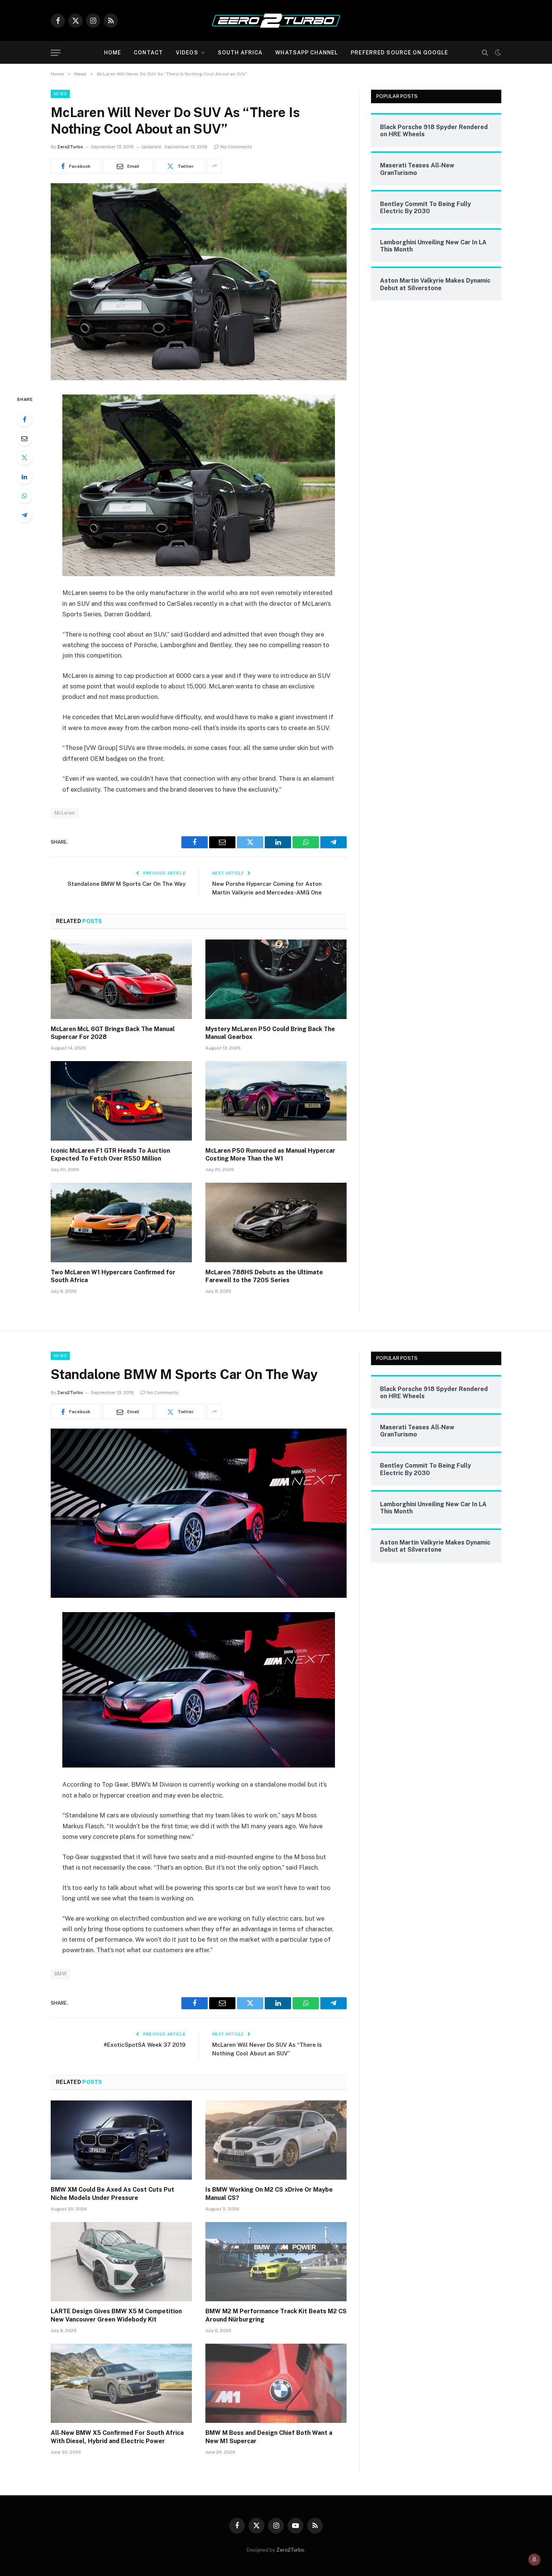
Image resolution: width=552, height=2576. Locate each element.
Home (112, 53)
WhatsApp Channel (307, 53)
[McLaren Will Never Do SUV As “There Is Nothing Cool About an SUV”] (199, 378)
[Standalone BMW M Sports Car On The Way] (199, 1596)
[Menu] (56, 53)
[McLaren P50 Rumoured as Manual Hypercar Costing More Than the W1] (276, 1101)
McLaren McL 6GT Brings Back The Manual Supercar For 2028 (113, 1033)
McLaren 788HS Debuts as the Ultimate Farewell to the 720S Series (264, 1276)
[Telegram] (24, 515)
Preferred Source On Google (399, 53)
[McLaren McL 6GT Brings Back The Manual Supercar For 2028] (121, 979)
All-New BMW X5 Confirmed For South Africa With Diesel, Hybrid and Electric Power (117, 2437)
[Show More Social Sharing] (214, 166)
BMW (60, 1974)
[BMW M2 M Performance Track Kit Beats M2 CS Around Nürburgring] (276, 2262)
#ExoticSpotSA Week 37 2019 (145, 2045)
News (60, 94)
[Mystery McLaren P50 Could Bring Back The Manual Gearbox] (276, 979)
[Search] (485, 53)
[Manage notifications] (534, 2559)
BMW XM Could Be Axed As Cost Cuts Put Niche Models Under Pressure (112, 2194)
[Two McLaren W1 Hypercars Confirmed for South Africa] (121, 1223)
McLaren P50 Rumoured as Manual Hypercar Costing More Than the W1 (270, 1155)
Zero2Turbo (70, 147)
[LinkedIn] (24, 477)
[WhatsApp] (24, 496)
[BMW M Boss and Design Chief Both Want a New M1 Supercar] (276, 2383)
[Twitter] (24, 458)
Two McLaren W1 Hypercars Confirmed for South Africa (113, 1276)
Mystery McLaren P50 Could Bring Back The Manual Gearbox (270, 1033)
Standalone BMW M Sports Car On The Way (127, 884)
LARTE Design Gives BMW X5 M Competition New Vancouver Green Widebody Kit (116, 2315)
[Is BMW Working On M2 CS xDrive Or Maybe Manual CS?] (276, 2140)
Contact (148, 53)
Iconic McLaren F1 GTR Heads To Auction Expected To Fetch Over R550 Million (110, 1155)
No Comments (236, 147)
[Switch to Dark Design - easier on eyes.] (497, 53)
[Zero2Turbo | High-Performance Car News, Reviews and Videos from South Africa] (276, 21)
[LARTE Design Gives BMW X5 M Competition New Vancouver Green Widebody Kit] (121, 2262)
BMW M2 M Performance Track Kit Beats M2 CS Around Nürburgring (276, 2315)
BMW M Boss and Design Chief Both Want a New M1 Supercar (269, 2437)
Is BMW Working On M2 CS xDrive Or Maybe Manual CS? (269, 2194)
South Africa (240, 53)
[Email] (24, 438)
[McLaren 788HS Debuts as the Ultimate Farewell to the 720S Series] (276, 1223)
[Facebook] (24, 419)
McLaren (65, 813)
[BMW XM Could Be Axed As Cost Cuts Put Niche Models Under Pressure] (121, 2140)
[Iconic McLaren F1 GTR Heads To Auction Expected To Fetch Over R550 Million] (121, 1101)
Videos (187, 53)
